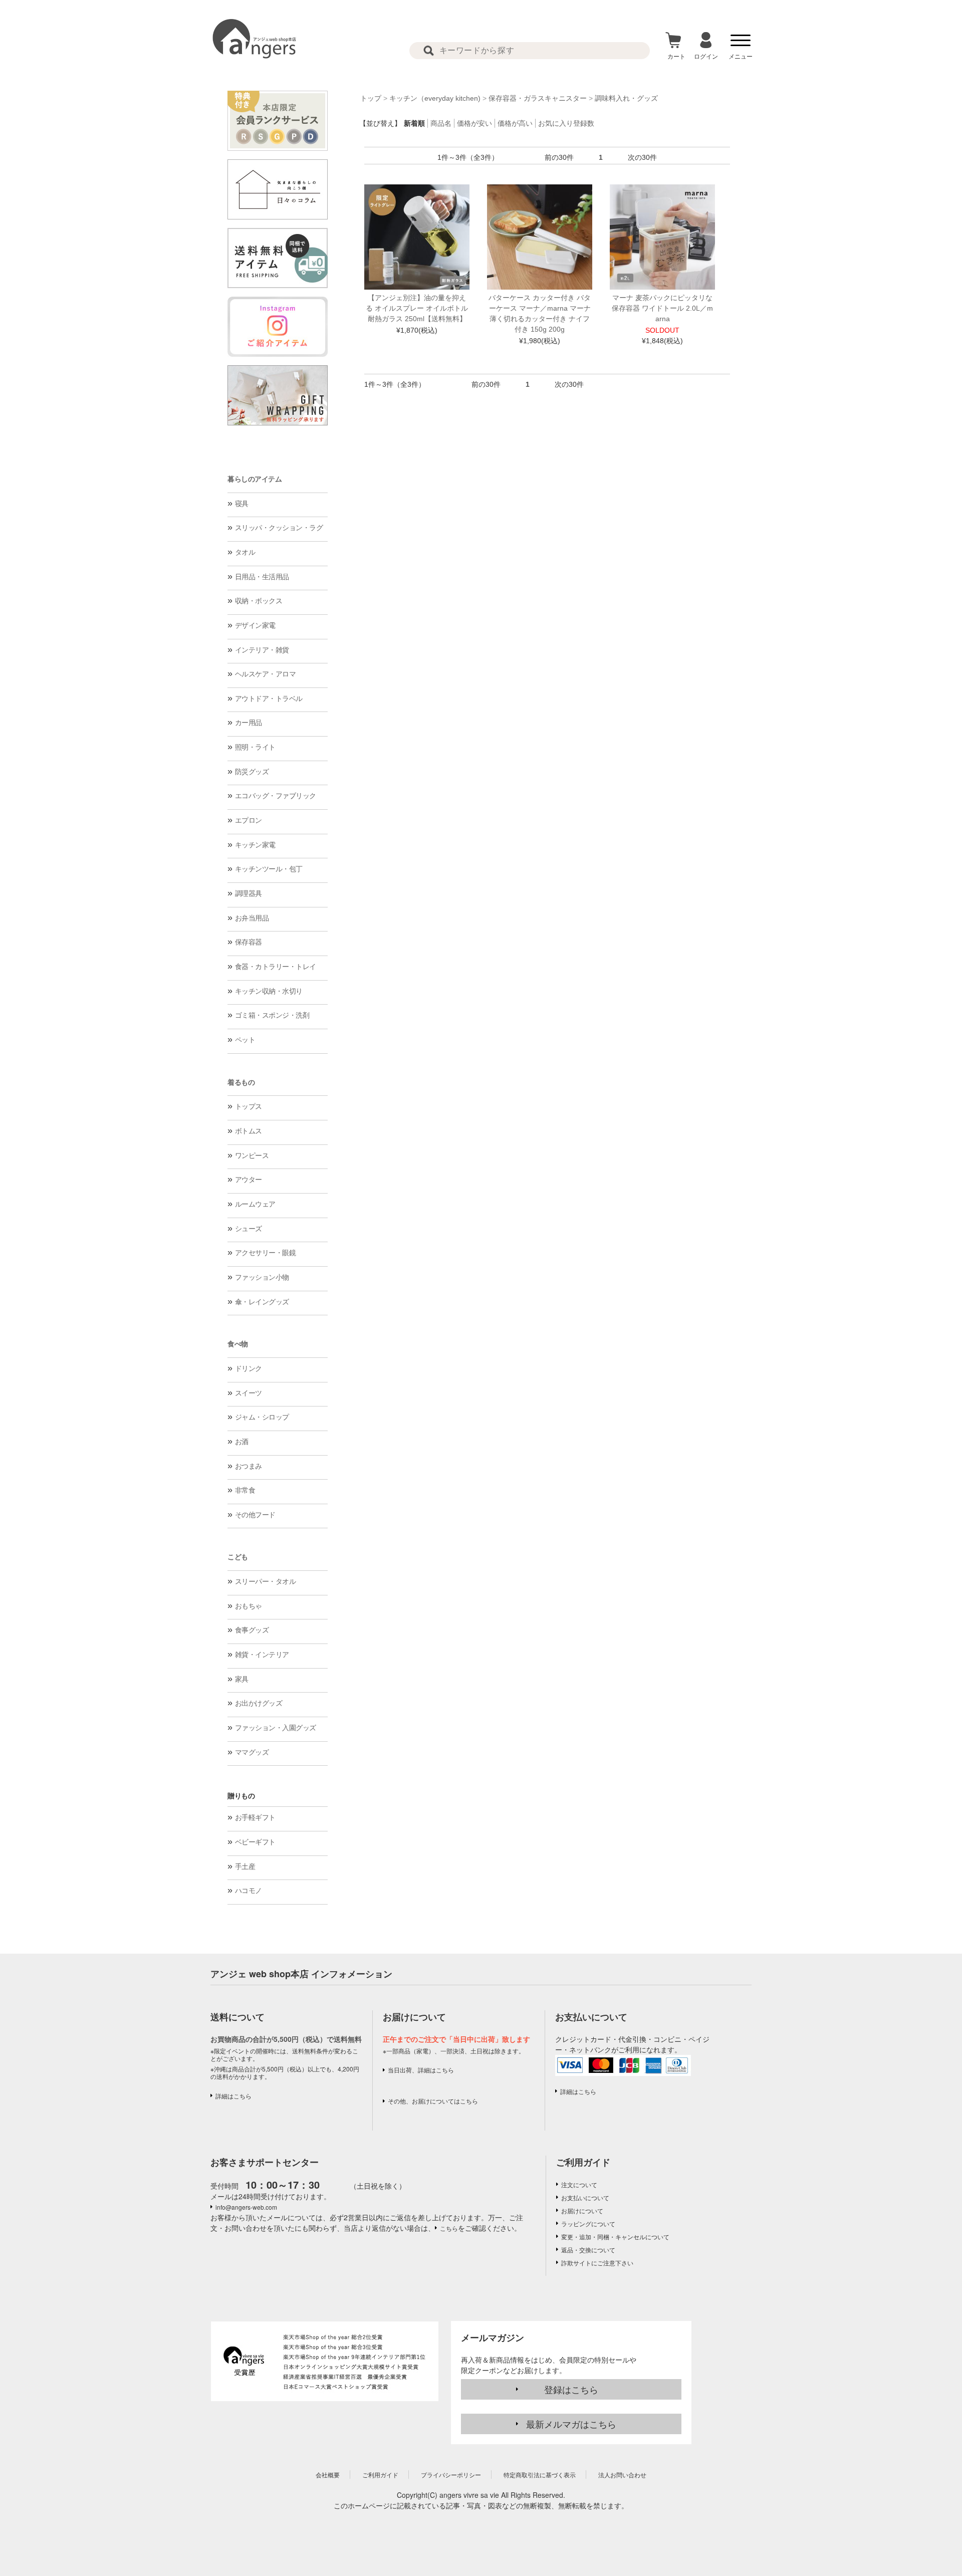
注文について (579, 2184)
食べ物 (238, 1344)
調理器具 (249, 893)
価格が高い (515, 123)
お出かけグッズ (259, 1703)
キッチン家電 (255, 845)
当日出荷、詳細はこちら (421, 2070)
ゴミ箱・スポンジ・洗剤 (272, 1015)
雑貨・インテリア (262, 1655)
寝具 (242, 504)
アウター (249, 1180)
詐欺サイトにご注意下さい (597, 2263)
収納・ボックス (259, 601)
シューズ (249, 1229)
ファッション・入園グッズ (276, 1728)
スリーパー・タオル (266, 1581)
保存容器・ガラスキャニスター (538, 98)
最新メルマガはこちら (571, 2424)
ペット (245, 1040)
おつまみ (249, 1466)
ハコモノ (249, 1891)
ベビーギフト (255, 1842)
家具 (242, 1679)
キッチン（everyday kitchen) (435, 98)
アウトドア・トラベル (269, 698)
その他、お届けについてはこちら (433, 2101)
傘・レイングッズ (262, 1302)
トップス (249, 1106)
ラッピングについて (588, 2223)
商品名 (441, 123)
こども (238, 1557)
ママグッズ (252, 1752)
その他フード (255, 1515)
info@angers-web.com (246, 2207)
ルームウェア (255, 1204)
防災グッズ (252, 772)
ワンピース (252, 1155)
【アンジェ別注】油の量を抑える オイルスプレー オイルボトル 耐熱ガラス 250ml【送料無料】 (417, 308)
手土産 (245, 1866)
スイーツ (249, 1393)
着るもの (241, 1082)
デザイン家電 (255, 625)
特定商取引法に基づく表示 (540, 2475)
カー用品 (249, 723)
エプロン (249, 820)
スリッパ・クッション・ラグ (279, 528)
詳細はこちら (233, 2096)
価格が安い (474, 123)
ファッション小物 (262, 1277)
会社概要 (328, 2475)
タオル (245, 552)
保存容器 (249, 942)
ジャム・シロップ (262, 1417)
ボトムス (249, 1131)
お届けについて (582, 2210)
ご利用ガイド (583, 2162)
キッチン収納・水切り (269, 991)
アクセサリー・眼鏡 (266, 1253)
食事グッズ (252, 1630)
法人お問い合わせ (622, 2475)
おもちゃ (249, 1606)
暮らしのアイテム (255, 479)
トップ (371, 98)
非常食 (245, 1490)
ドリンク (249, 1368)
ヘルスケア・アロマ (266, 674)
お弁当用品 (252, 918)
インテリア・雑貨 (262, 650)
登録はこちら (571, 2389)
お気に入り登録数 (566, 123)
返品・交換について (588, 2250)
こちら (449, 2228)
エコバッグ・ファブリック (276, 796)
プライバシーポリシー (451, 2475)
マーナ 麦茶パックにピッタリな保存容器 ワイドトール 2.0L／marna (662, 308)
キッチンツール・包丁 (269, 869)
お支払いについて (585, 2197)
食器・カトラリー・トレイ (276, 967)
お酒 (242, 1442)
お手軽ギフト (255, 1817)
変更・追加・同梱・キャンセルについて (615, 2237)
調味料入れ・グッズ (626, 98)
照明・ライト (255, 747)
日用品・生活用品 (262, 577)
